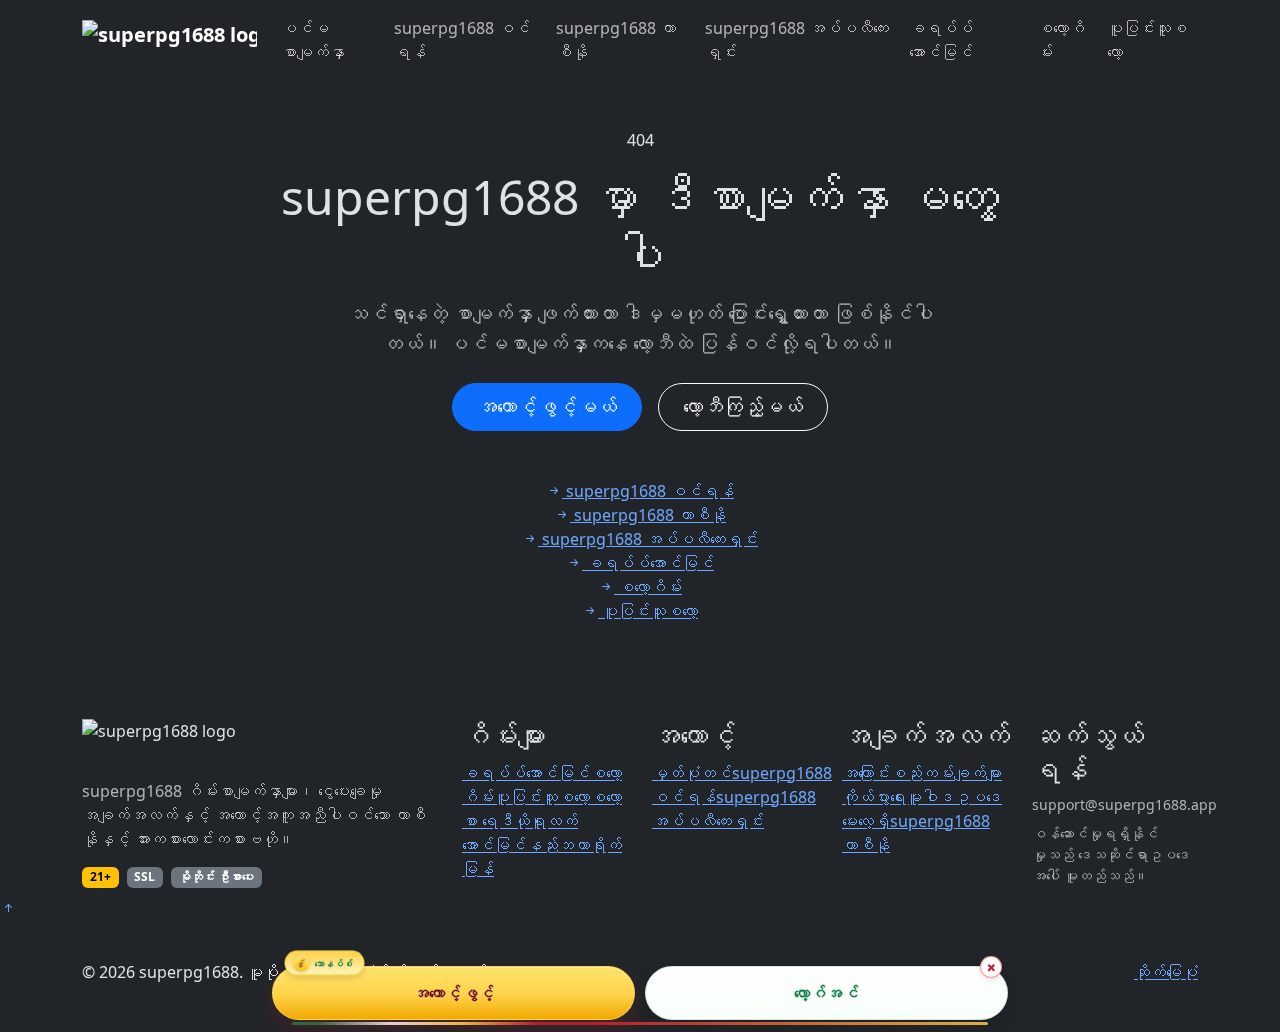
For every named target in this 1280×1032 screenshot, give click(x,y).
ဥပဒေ (978, 797)
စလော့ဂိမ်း (1061, 40)
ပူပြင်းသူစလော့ (1147, 40)
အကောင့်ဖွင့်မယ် (547, 406)
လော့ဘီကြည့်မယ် (743, 406)
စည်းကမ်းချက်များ (946, 773)
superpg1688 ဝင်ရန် (462, 40)
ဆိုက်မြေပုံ (1166, 972)
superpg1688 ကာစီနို (616, 40)
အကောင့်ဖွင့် (453, 993)
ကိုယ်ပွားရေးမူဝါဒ (898, 797)
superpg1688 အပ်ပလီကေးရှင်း (797, 40)
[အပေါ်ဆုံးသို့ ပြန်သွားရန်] (8, 908)
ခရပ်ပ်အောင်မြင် (941, 40)
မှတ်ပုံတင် (692, 773)
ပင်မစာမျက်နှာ (313, 40)
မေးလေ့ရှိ (866, 821)
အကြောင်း (866, 773)
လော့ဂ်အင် (826, 993)
